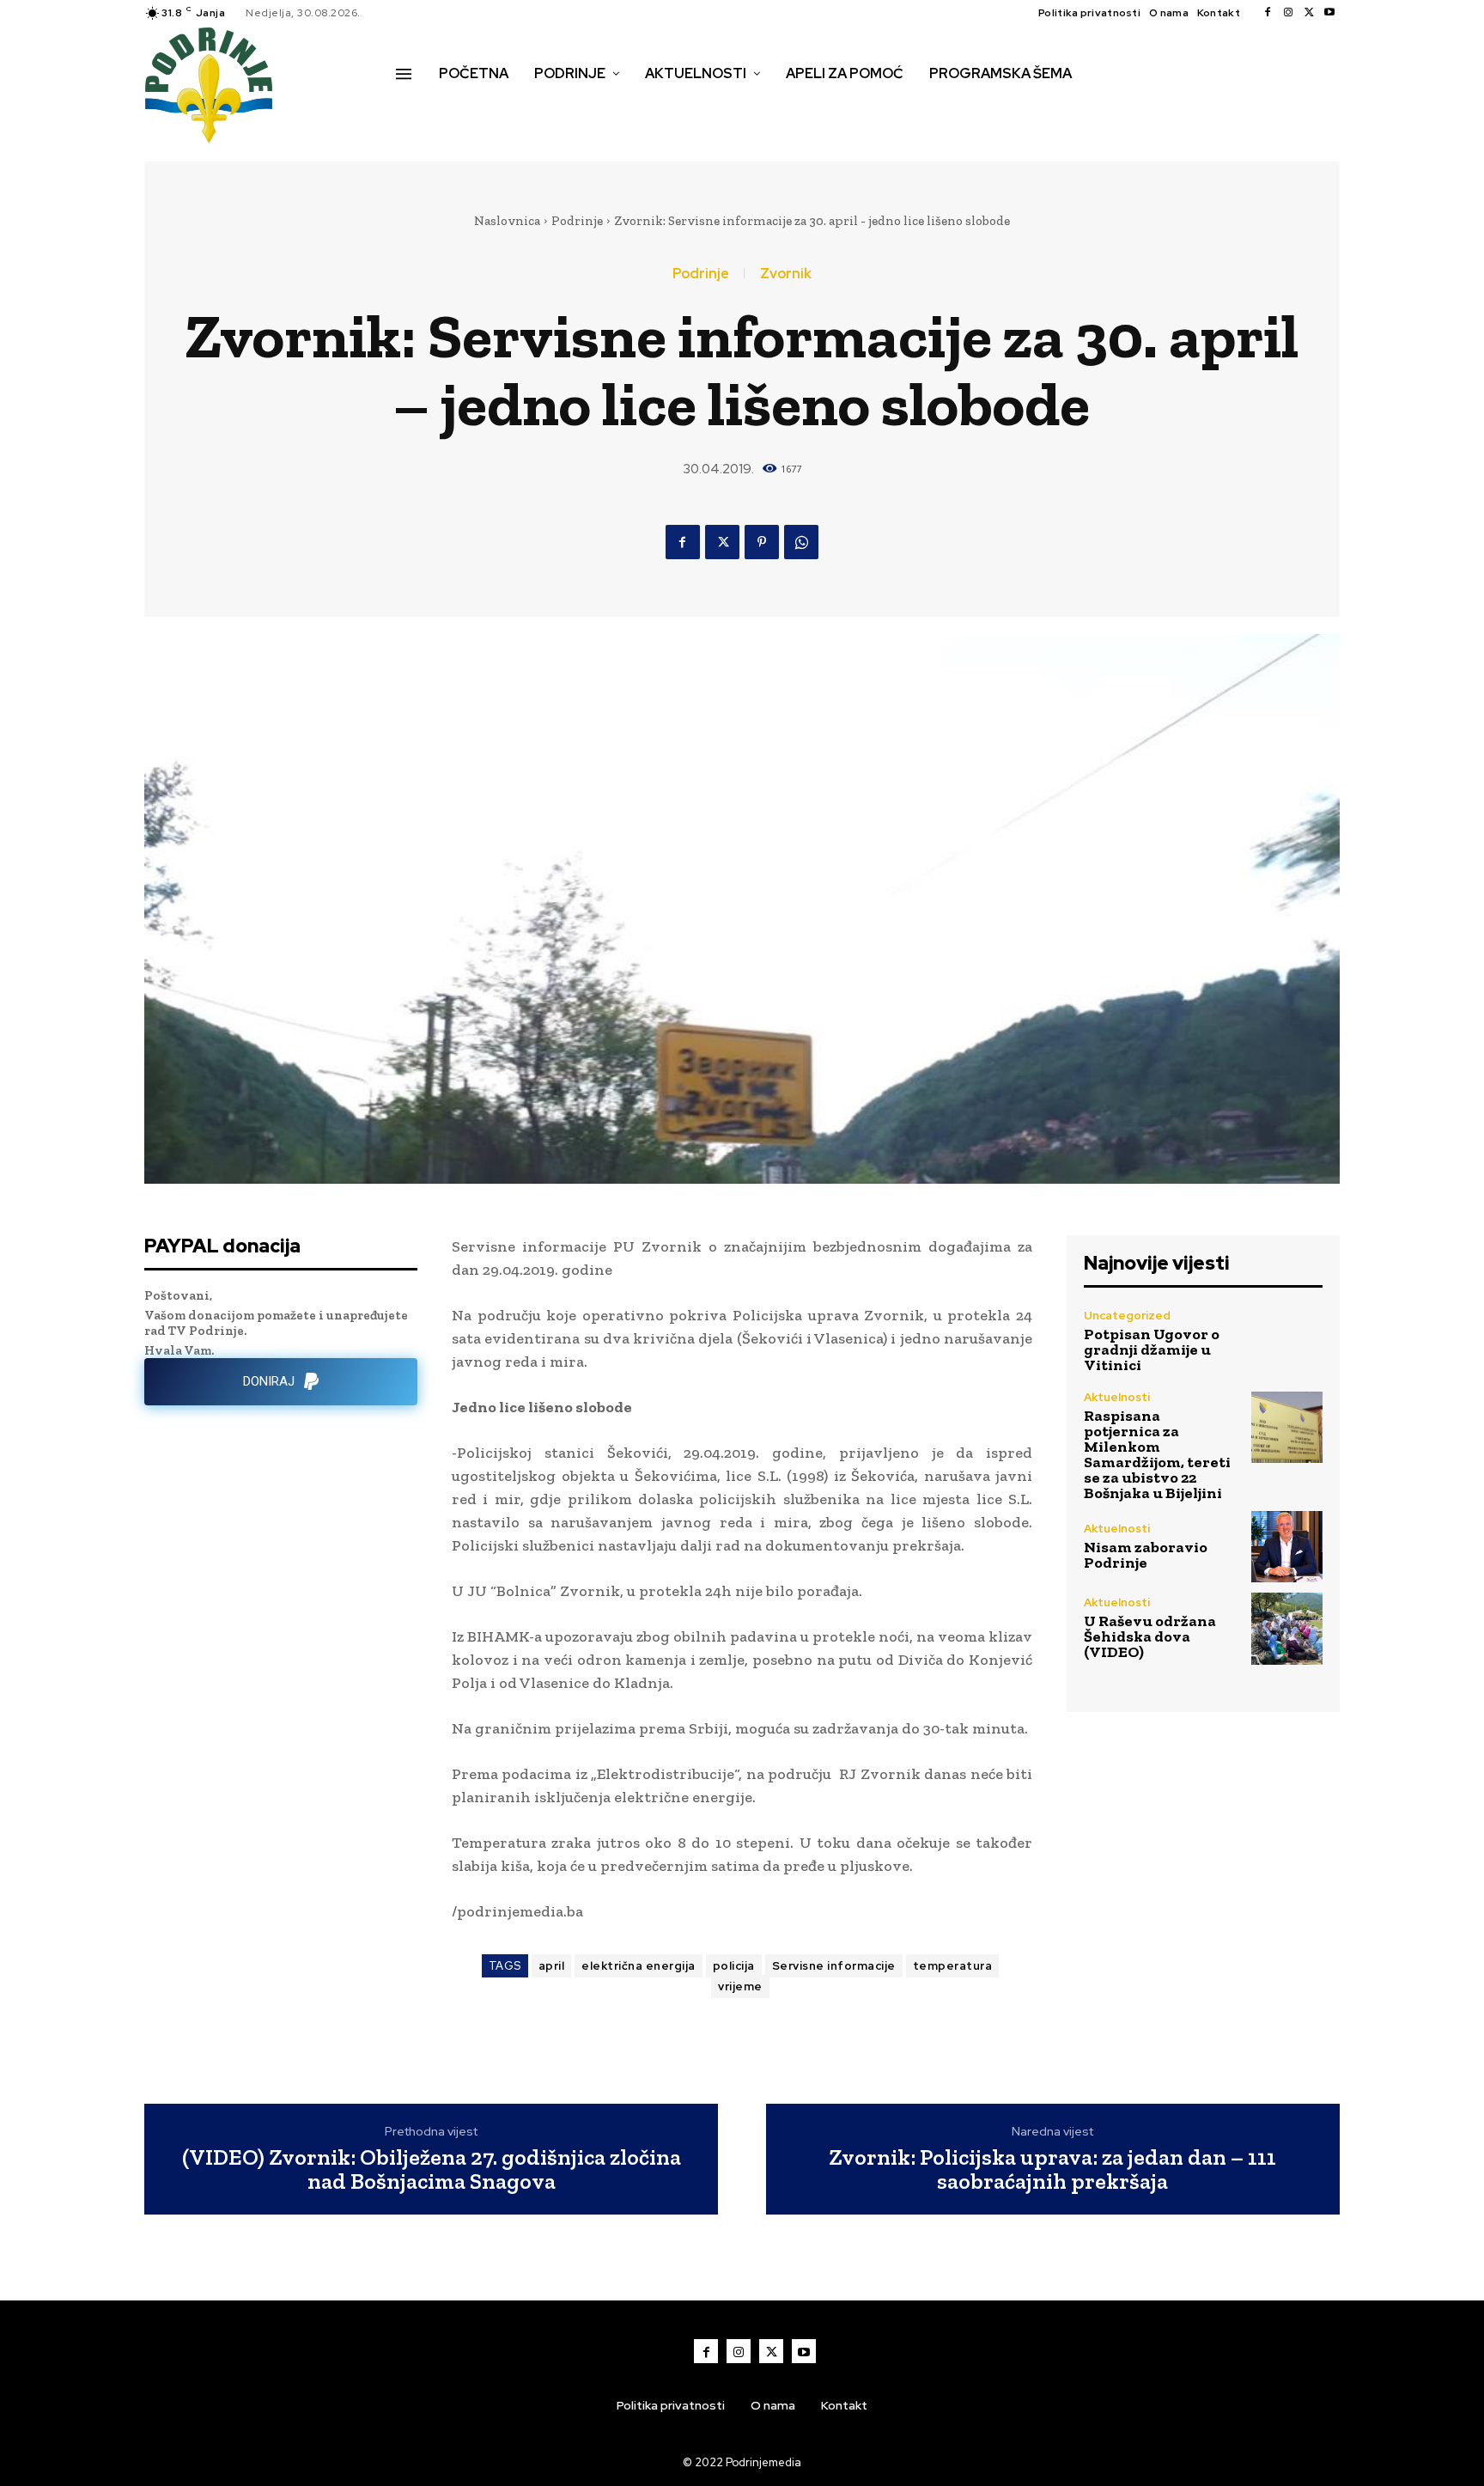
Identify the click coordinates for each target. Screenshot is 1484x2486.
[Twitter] (1309, 13)
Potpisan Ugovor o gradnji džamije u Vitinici (1152, 1350)
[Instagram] (1288, 13)
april (552, 1966)
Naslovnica (507, 221)
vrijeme (740, 1986)
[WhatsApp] (801, 542)
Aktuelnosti (1117, 1397)
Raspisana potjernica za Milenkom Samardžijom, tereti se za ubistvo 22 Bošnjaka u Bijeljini (1157, 1454)
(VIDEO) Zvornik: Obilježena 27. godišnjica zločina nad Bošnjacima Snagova (432, 2169)
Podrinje (577, 221)
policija (734, 1966)
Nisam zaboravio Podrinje (1146, 1555)
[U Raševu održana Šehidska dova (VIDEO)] (1287, 1628)
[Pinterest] (762, 542)
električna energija (639, 1966)
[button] (415, 110)
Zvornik (786, 274)
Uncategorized (1127, 1316)
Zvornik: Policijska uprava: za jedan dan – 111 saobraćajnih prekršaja (1052, 2169)
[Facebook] (1268, 13)
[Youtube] (1329, 13)
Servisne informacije (834, 1966)
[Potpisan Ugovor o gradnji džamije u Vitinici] (1287, 1340)
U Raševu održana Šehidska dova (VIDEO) (1150, 1636)
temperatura (953, 1966)
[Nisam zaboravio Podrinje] (1287, 1547)
